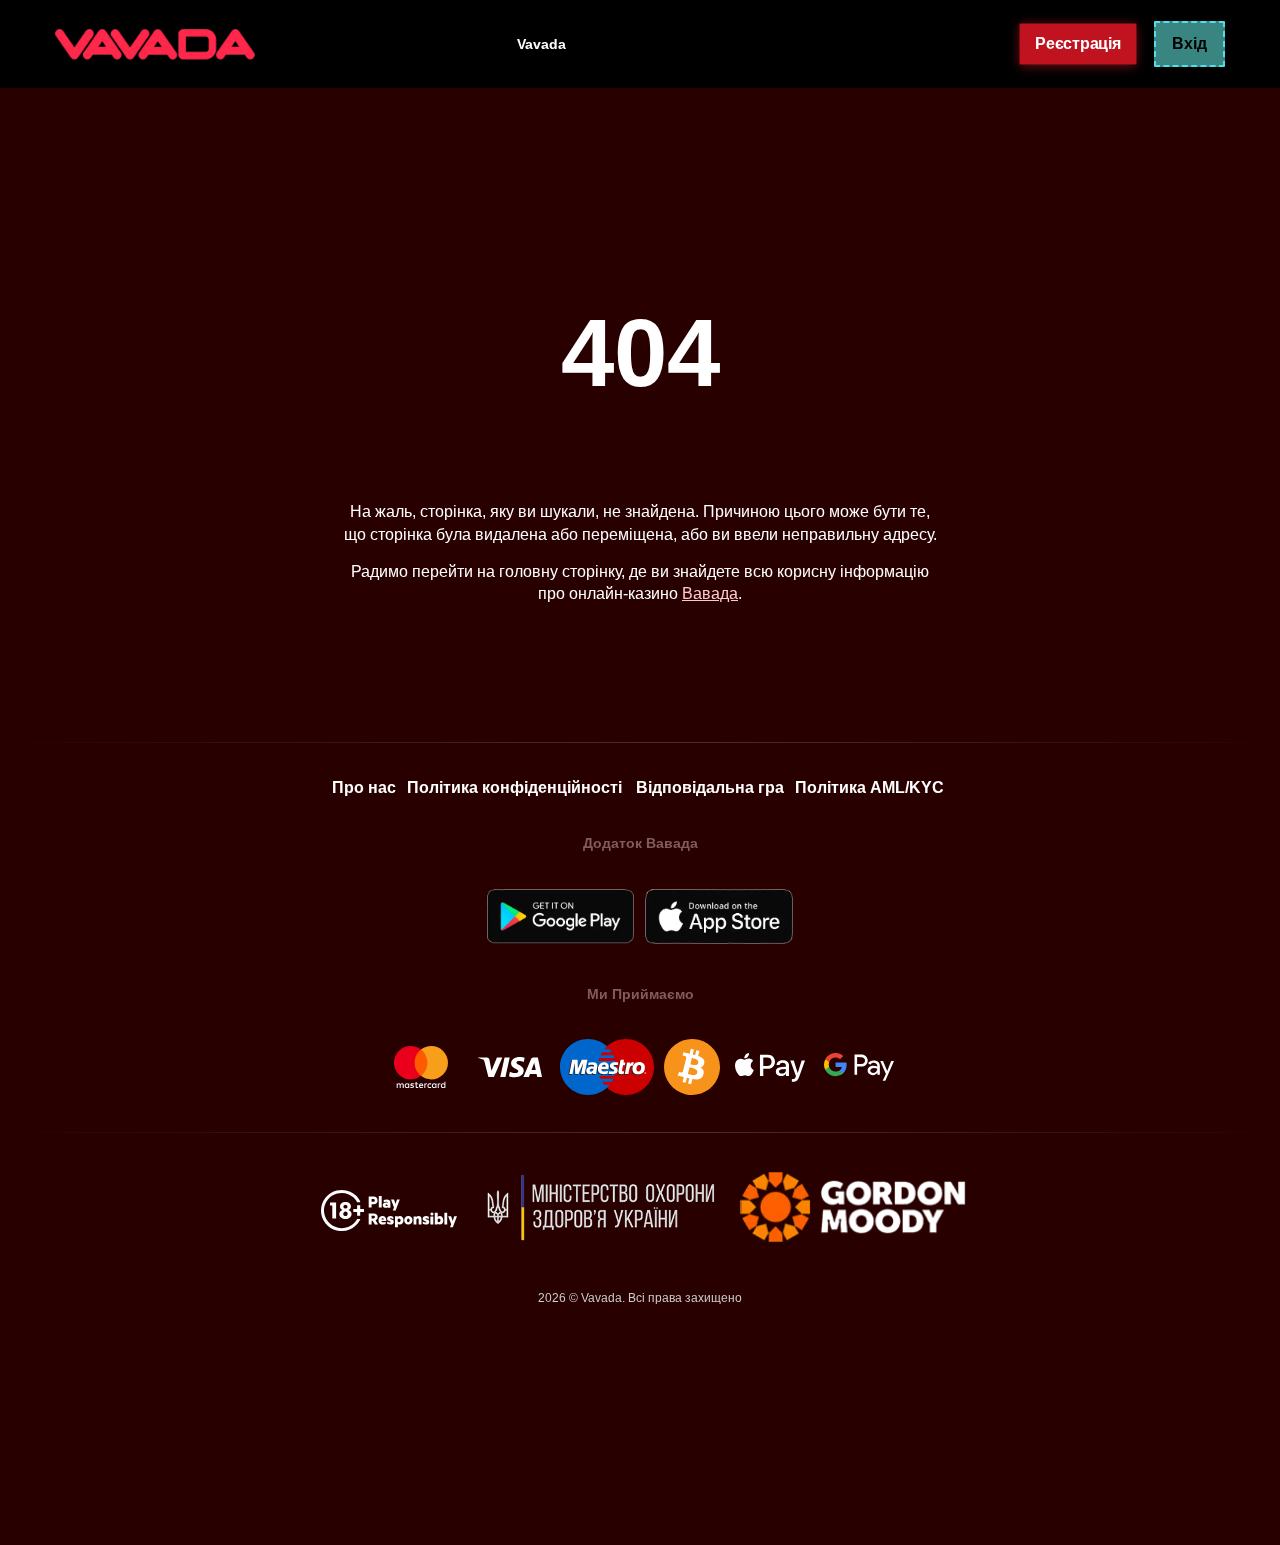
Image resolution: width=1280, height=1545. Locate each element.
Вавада (710, 593)
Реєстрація (1078, 43)
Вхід (1189, 43)
